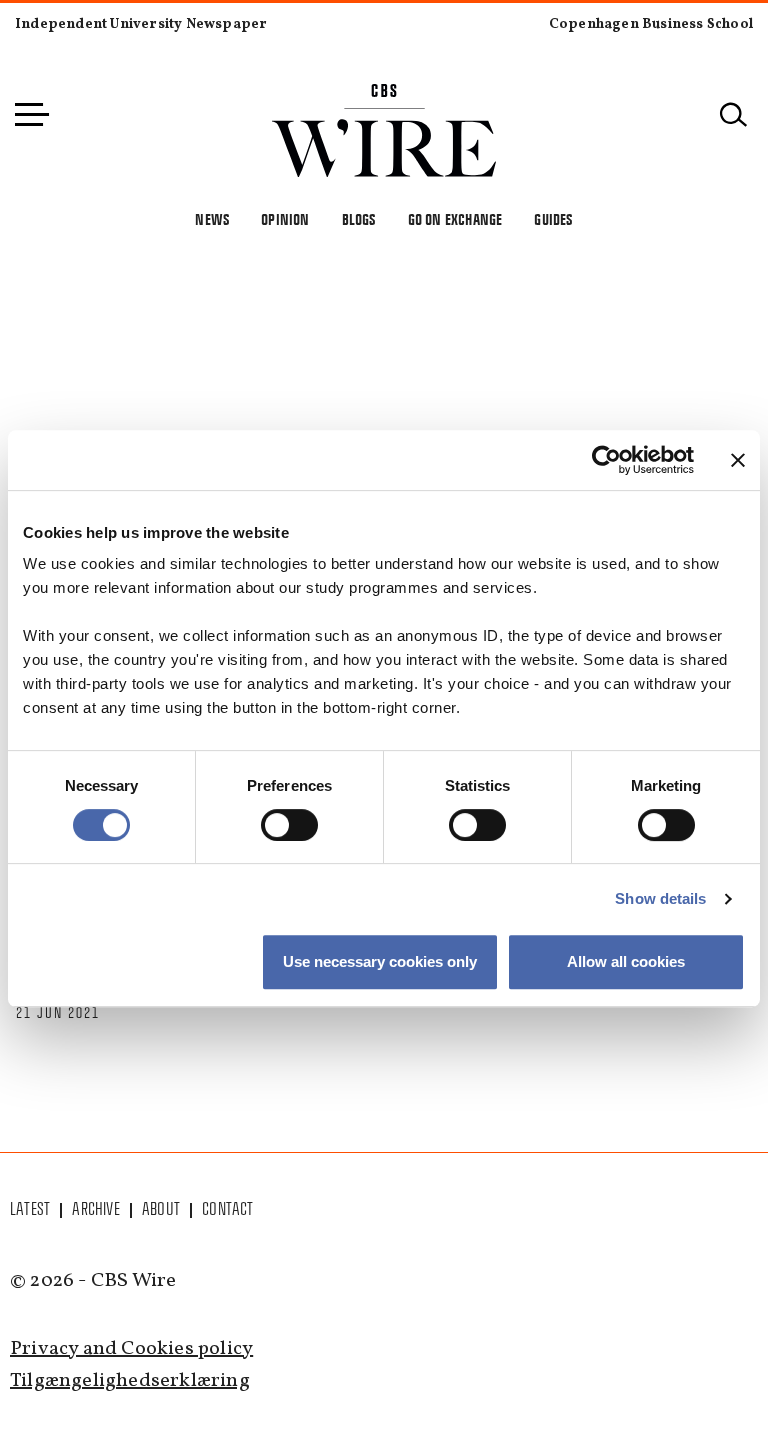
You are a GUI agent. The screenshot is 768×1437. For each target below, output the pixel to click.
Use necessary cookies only (380, 961)
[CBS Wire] (384, 95)
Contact (227, 1209)
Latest (30, 1209)
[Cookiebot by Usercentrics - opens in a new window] (606, 460)
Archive (95, 1209)
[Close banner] (738, 460)
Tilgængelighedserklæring (130, 1381)
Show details (660, 898)
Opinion (285, 219)
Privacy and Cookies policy (131, 1349)
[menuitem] (31, 1208)
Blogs (359, 219)
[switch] (289, 825)
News (212, 219)
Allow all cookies (626, 961)
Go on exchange (455, 219)
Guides (553, 219)
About (161, 1209)
